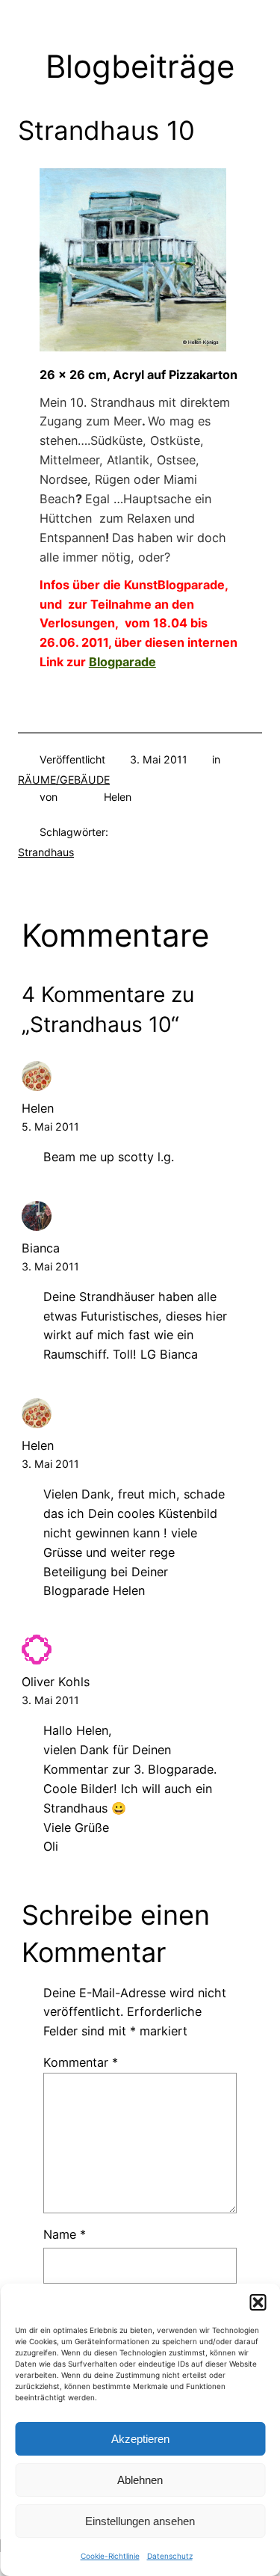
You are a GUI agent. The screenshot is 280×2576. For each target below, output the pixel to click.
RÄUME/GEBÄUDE (64, 780)
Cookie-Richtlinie (110, 2556)
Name (65, 2234)
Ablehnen (140, 2480)
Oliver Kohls (56, 1682)
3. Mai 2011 (50, 1266)
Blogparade (122, 662)
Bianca (41, 1248)
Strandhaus (46, 852)
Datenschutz (170, 2556)
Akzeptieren (140, 2439)
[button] (258, 2302)
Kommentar (81, 2062)
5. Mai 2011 (50, 1126)
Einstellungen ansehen (140, 2521)
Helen (38, 1108)
